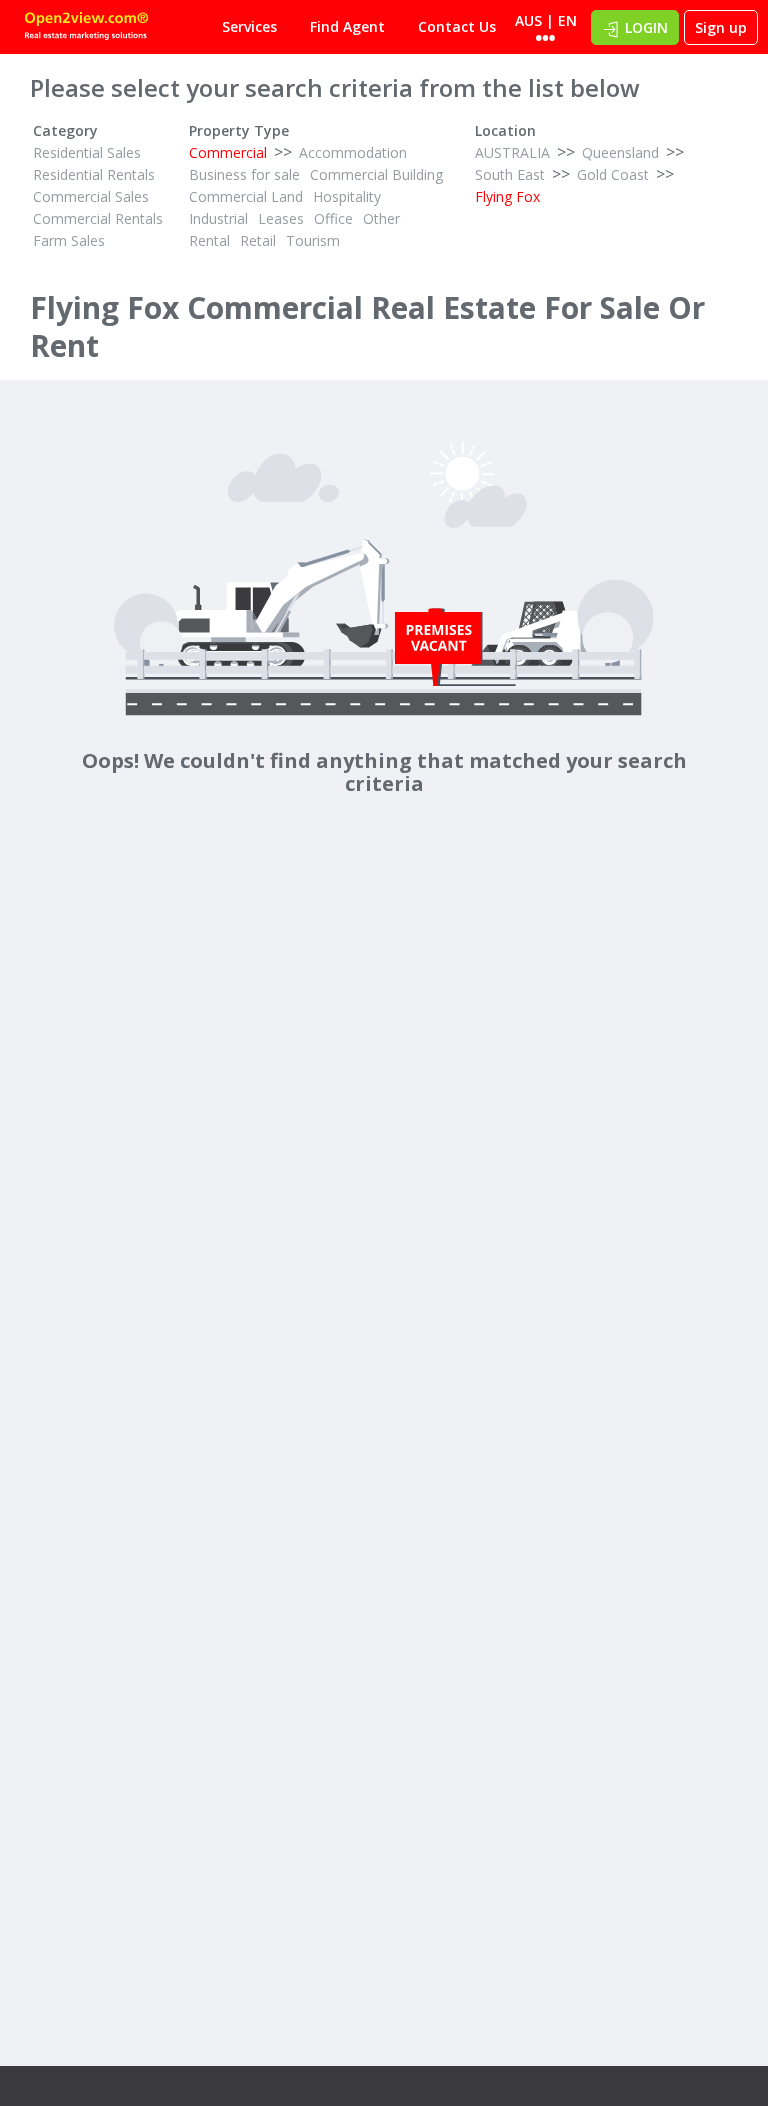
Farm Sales (69, 240)
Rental (209, 240)
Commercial (228, 152)
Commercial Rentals (98, 218)
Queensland (620, 152)
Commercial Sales (91, 196)
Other (381, 218)
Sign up (721, 27)
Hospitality (347, 196)
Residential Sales (87, 152)
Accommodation (353, 152)
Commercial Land (246, 196)
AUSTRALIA (512, 152)
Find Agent (347, 26)
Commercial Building (376, 174)
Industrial (218, 218)
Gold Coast (613, 174)
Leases (281, 218)
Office (333, 218)
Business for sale (244, 174)
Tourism (313, 240)
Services (249, 26)
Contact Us (457, 26)
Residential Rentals (94, 174)
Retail (258, 240)
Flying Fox (507, 196)
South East (510, 174)
